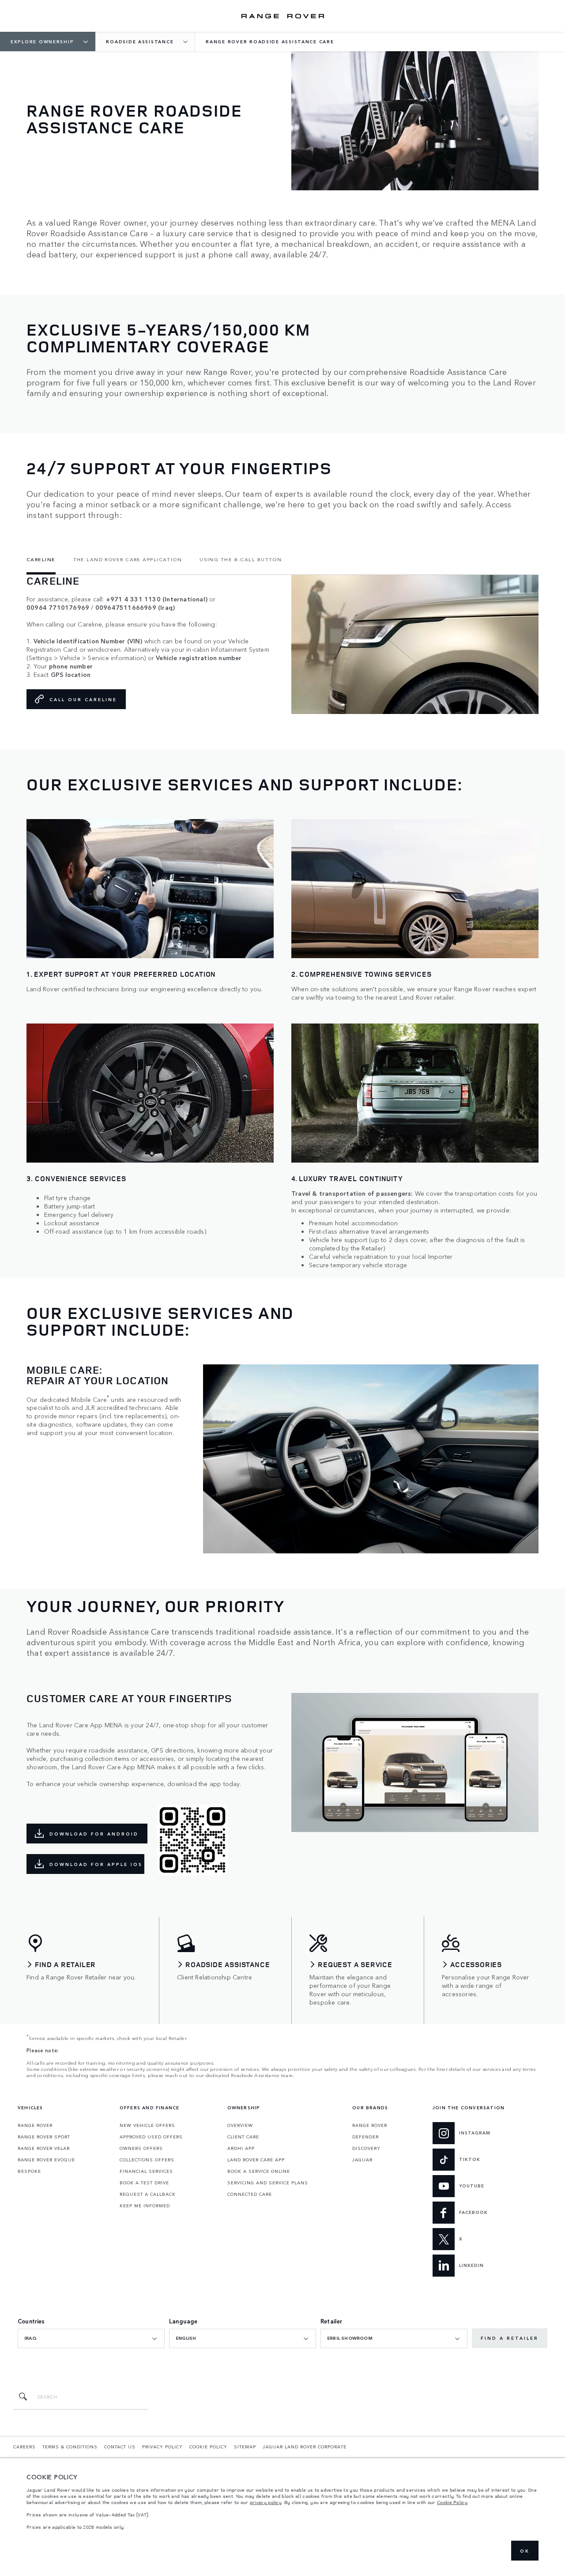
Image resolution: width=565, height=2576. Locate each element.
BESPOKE (29, 2171)
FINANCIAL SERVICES (146, 2171)
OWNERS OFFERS (141, 2148)
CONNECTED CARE (250, 2194)
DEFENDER (365, 2137)
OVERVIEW (240, 2125)
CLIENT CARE (243, 2137)
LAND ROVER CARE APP (256, 2160)
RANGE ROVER (35, 2125)
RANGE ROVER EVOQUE (46, 2160)
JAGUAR (362, 2160)
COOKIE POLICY (208, 2447)
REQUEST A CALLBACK (148, 2194)
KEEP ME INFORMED (145, 2206)
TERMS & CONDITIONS (70, 2447)
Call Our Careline (83, 699)
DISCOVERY (366, 2148)
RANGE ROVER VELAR (44, 2148)
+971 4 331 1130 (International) (157, 599)
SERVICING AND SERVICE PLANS (268, 2183)
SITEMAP (245, 2447)
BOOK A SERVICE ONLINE (259, 2171)
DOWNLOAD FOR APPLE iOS (96, 1864)
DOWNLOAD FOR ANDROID (94, 1834)
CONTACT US (120, 2447)
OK (525, 2551)
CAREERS (24, 2447)
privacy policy (266, 2502)
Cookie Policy (452, 2502)
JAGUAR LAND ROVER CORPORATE (305, 2447)
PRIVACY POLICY (162, 2447)
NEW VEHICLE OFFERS (147, 2125)
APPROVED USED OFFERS (151, 2137)
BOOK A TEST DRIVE (144, 2183)
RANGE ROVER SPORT (44, 2137)
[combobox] (91, 2338)
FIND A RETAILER (510, 2338)
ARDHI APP (241, 2148)
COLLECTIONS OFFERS (147, 2160)
